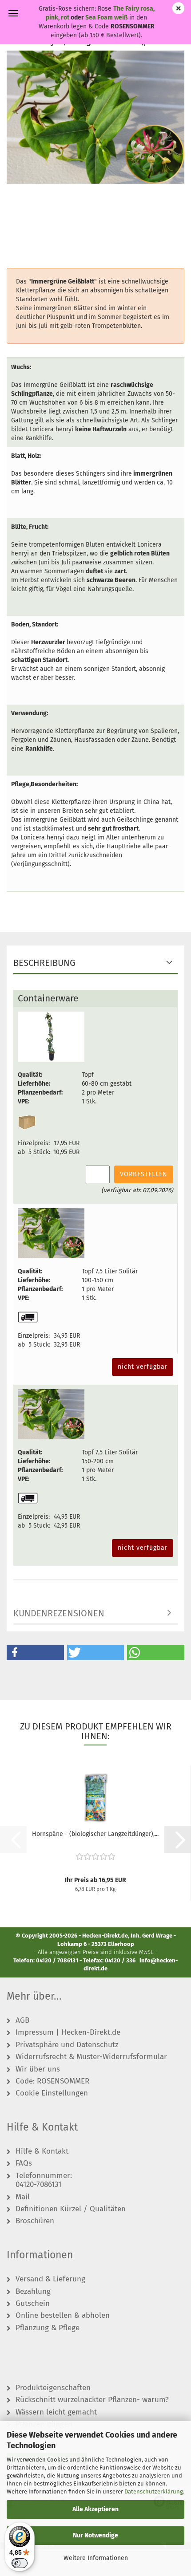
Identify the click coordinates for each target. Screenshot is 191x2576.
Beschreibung (44, 963)
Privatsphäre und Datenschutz (67, 2045)
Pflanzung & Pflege (48, 2328)
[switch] (20, 2563)
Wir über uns (38, 2069)
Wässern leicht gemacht (56, 2412)
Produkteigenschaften (53, 2388)
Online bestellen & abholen (63, 2316)
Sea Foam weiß (106, 18)
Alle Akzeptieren (95, 2509)
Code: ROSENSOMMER (52, 2081)
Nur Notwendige (95, 2535)
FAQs (24, 2163)
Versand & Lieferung (50, 2279)
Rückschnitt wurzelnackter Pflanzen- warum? (92, 2400)
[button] (35, 1652)
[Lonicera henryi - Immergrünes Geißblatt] (95, 117)
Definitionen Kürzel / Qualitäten (71, 2209)
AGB (22, 2021)
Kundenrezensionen (59, 1613)
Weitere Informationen (96, 2558)
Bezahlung (33, 2292)
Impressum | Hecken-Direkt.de (68, 2032)
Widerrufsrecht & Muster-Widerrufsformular (91, 2057)
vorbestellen (144, 1174)
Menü (13, 13)
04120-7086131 (38, 2185)
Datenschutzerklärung (154, 2491)
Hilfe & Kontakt (42, 2151)
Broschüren (35, 2221)
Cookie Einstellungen (52, 2093)
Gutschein (33, 2304)
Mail (23, 2197)
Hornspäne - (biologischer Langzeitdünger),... (95, 1834)
